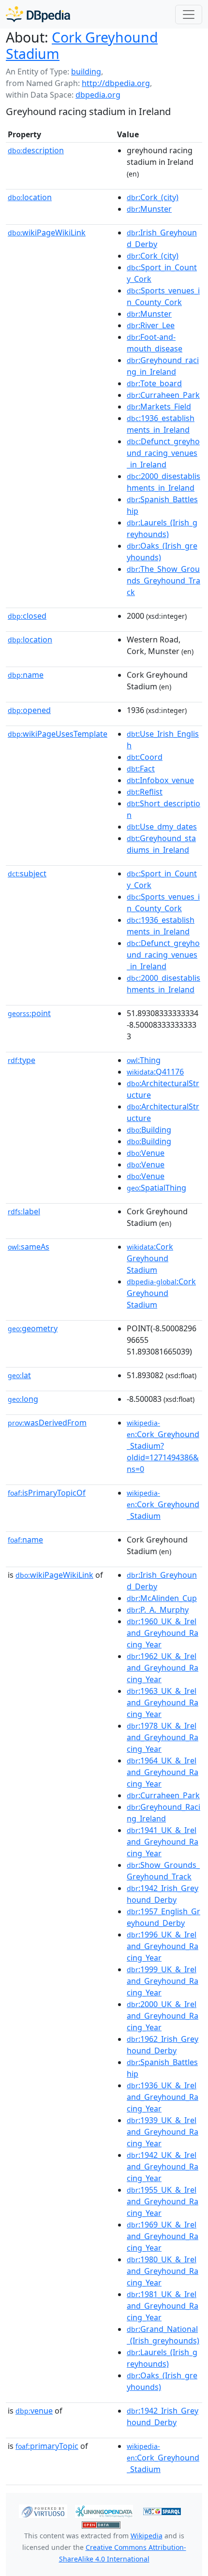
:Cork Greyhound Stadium (150, 1258)
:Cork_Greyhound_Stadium (163, 1505)
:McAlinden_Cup (162, 1598)
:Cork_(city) (153, 197)
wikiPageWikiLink (47, 233)
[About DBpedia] (38, 14)
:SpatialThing (156, 1188)
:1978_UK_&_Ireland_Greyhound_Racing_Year (163, 1737)
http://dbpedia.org (116, 83)
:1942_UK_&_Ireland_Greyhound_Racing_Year (163, 2167)
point (29, 1013)
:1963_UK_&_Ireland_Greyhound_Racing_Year (163, 1703)
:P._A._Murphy (158, 1610)
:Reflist (145, 792)
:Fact (141, 769)
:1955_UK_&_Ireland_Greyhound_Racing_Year (163, 2201)
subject (27, 873)
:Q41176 (155, 1072)
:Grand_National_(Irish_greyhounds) (163, 2335)
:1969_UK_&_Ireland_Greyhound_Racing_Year (163, 2236)
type (22, 1060)
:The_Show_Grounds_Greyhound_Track (163, 581)
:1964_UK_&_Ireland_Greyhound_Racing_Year (163, 1772)
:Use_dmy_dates (162, 827)
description (36, 150)
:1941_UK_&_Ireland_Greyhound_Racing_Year (163, 1842)
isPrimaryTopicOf (47, 1493)
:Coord (145, 757)
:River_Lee (151, 325)
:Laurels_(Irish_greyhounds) (162, 528)
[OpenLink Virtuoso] (43, 2511)
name (26, 675)
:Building (149, 1130)
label (24, 1211)
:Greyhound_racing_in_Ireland (163, 366)
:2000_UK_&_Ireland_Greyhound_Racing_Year (163, 2016)
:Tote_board (154, 383)
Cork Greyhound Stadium (82, 45)
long (23, 1399)
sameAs (29, 1247)
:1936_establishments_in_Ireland (161, 424)
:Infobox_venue (160, 780)
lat (19, 1375)
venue (34, 2411)
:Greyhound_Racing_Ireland (163, 1813)
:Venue (146, 1153)
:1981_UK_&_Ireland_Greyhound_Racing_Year (163, 2306)
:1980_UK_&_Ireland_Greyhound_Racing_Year (163, 2271)
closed (27, 616)
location (30, 197)
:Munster (149, 209)
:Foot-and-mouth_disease (155, 343)
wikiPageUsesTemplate (58, 734)
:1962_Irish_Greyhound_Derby (163, 2045)
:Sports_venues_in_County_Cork (163, 296)
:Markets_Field (159, 407)
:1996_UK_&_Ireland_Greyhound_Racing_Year (163, 1946)
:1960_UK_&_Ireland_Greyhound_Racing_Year (163, 1633)
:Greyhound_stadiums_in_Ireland (161, 844)
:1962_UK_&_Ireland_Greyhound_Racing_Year (163, 1668)
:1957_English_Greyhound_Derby (163, 1917)
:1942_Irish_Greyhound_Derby (163, 1894)
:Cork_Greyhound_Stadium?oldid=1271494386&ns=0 (163, 1446)
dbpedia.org (98, 95)
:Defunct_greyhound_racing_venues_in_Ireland (163, 453)
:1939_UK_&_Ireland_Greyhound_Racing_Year (163, 2132)
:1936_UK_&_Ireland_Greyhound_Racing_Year (163, 2097)
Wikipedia (147, 2536)
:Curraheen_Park (163, 395)
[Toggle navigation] (189, 15)
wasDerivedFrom (47, 1423)
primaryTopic (47, 2446)
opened (29, 710)
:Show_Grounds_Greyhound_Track (163, 1871)
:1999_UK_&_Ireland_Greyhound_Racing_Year (163, 1981)
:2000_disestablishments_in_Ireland (163, 482)
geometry (33, 1328)
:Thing (144, 1060)
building (86, 72)
